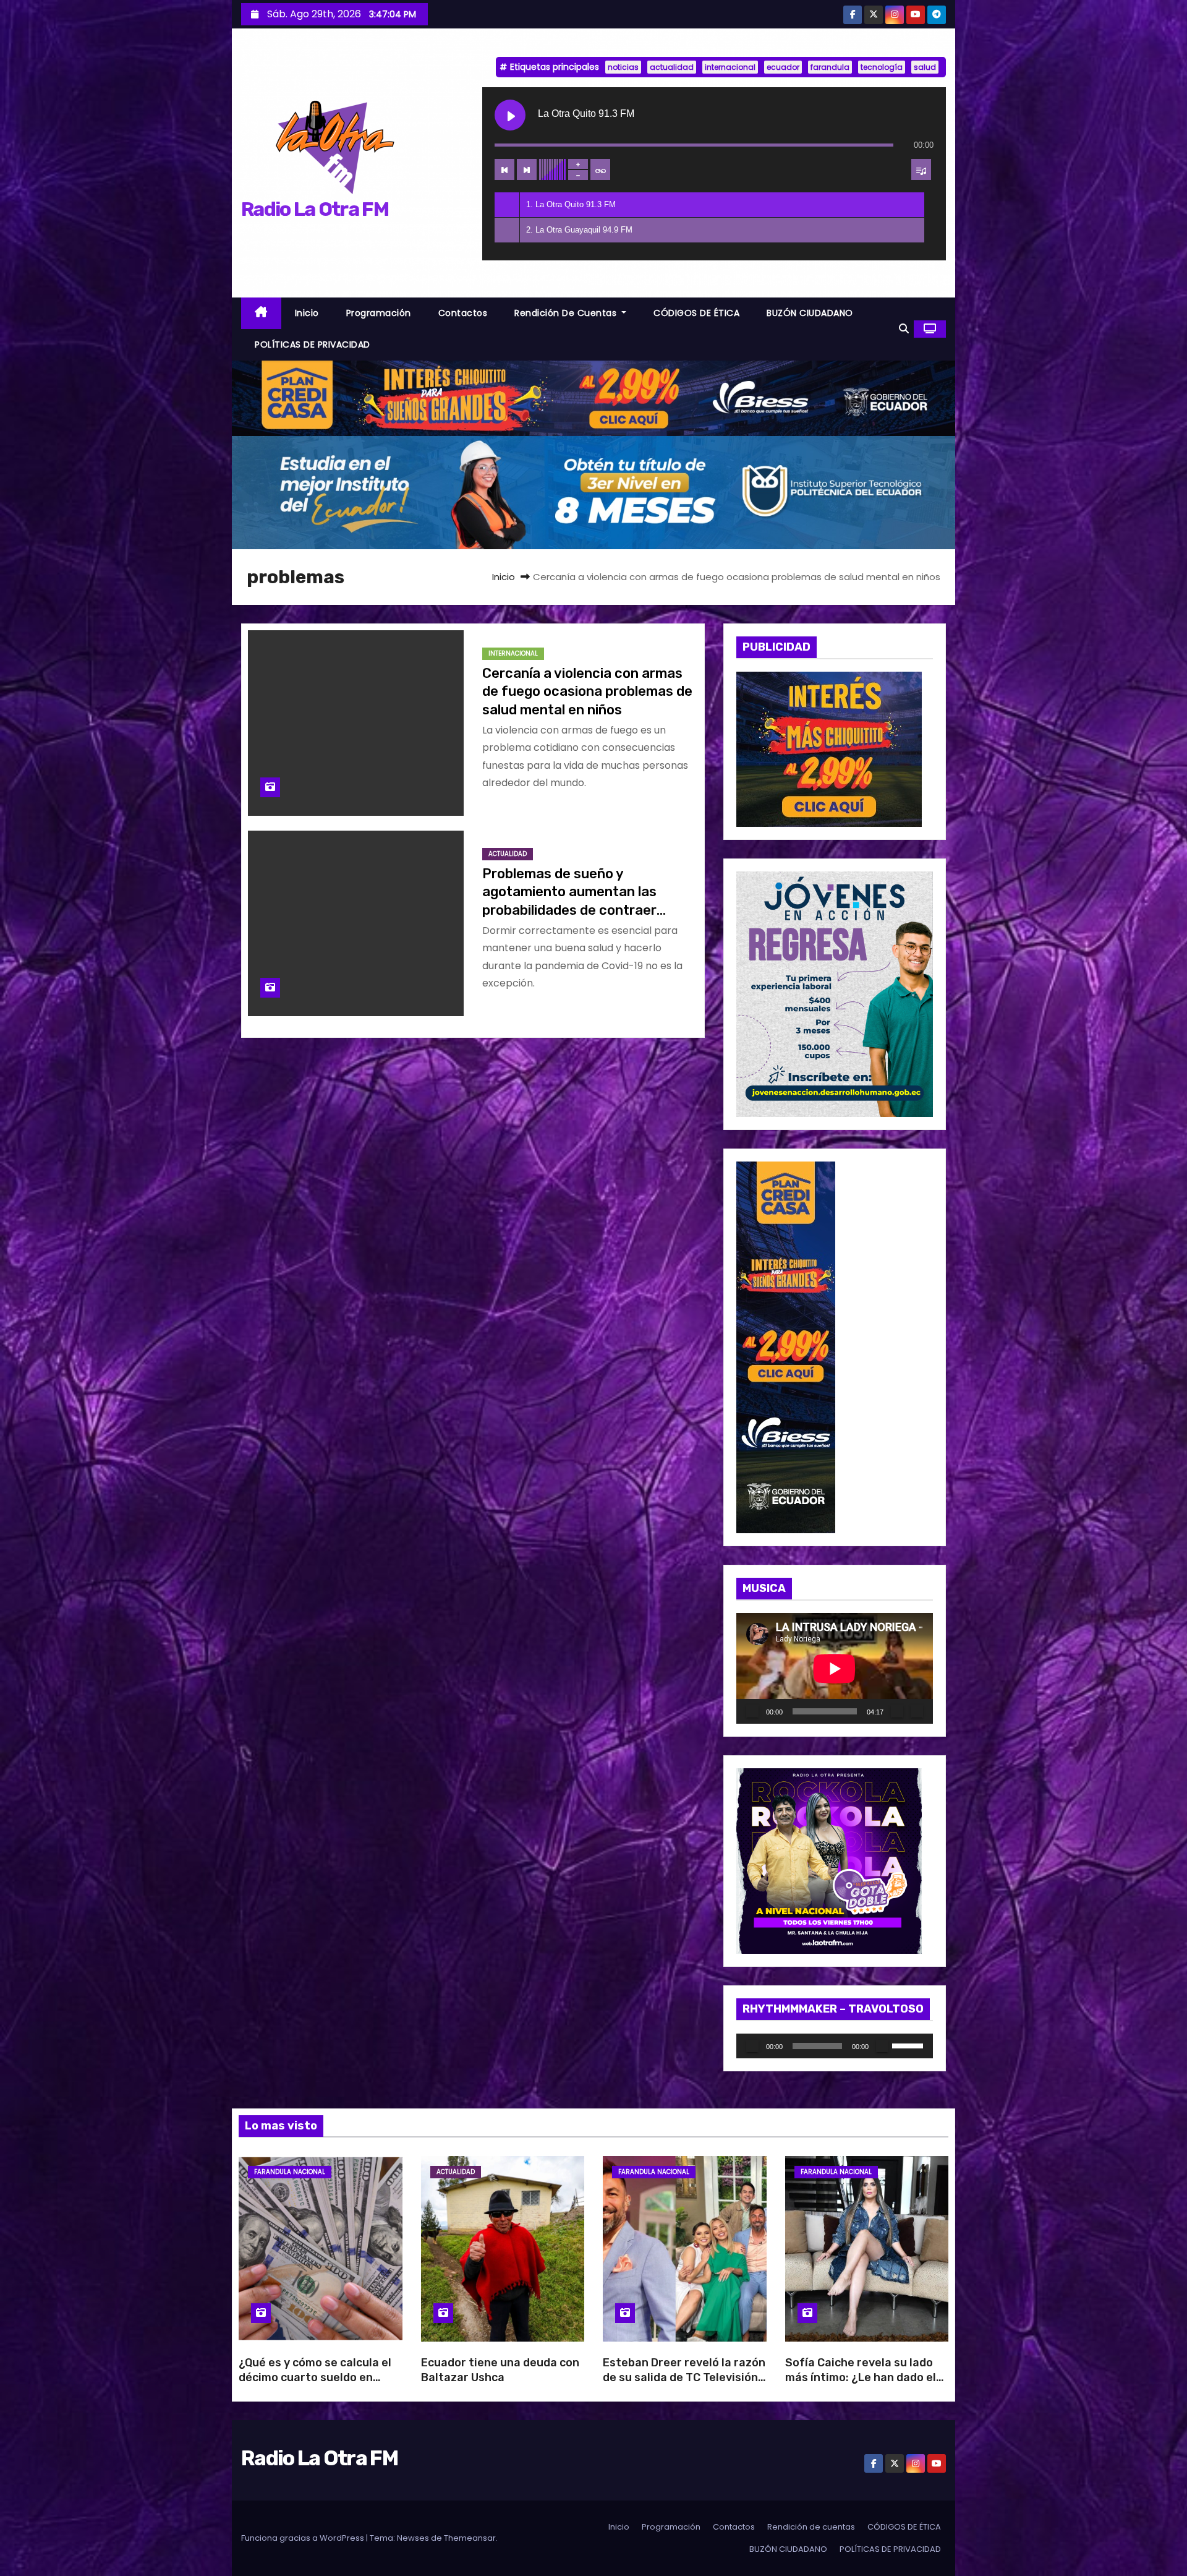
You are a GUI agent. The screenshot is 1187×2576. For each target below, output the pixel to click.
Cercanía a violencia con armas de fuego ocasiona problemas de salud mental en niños (587, 691)
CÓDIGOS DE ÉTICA (696, 313)
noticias (623, 67)
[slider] (909, 2045)
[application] (835, 1668)
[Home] (261, 313)
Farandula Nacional (290, 2172)
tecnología (882, 67)
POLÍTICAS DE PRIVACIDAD (313, 344)
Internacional (513, 653)
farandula (830, 67)
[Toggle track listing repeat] (600, 169)
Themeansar (470, 2538)
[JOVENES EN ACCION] (835, 994)
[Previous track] (504, 169)
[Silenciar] (897, 1711)
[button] (904, 329)
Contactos (463, 313)
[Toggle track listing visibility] (921, 169)
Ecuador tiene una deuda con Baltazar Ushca (500, 2370)
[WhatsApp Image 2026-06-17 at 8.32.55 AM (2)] (786, 1347)
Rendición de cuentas (567, 313)
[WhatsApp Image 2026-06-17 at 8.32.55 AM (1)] (593, 397)
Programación (379, 313)
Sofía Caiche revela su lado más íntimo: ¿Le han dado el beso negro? (861, 2377)
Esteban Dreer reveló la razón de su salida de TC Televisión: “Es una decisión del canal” (684, 2377)
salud (925, 67)
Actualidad (508, 854)
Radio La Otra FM (315, 209)
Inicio (307, 313)
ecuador (783, 67)
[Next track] (527, 169)
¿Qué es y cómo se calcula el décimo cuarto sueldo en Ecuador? (315, 2377)
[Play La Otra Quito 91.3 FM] (510, 115)
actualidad (672, 67)
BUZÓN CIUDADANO (810, 313)
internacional (730, 67)
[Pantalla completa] (917, 1711)
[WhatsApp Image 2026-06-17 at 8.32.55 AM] (829, 749)
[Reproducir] (752, 1711)
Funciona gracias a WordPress (304, 2538)
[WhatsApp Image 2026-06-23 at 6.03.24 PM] (593, 492)
